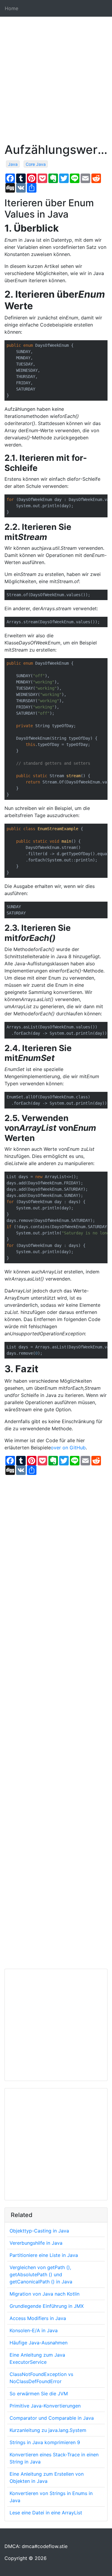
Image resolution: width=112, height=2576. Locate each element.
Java (13, 164)
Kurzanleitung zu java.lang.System (48, 2430)
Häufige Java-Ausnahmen (39, 2343)
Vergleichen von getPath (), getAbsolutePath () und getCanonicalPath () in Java (41, 2274)
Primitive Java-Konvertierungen (45, 2406)
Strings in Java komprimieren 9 (45, 2442)
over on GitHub (68, 1448)
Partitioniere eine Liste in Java (44, 2255)
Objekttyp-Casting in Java (39, 2231)
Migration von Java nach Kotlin (45, 2294)
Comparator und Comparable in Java (52, 2418)
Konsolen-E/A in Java (34, 2330)
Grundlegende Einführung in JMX (47, 2306)
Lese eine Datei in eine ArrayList (46, 2513)
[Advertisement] (56, 87)
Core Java (36, 164)
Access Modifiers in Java (38, 2318)
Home (11, 8)
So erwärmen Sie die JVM (39, 2394)
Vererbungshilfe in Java (36, 2243)
